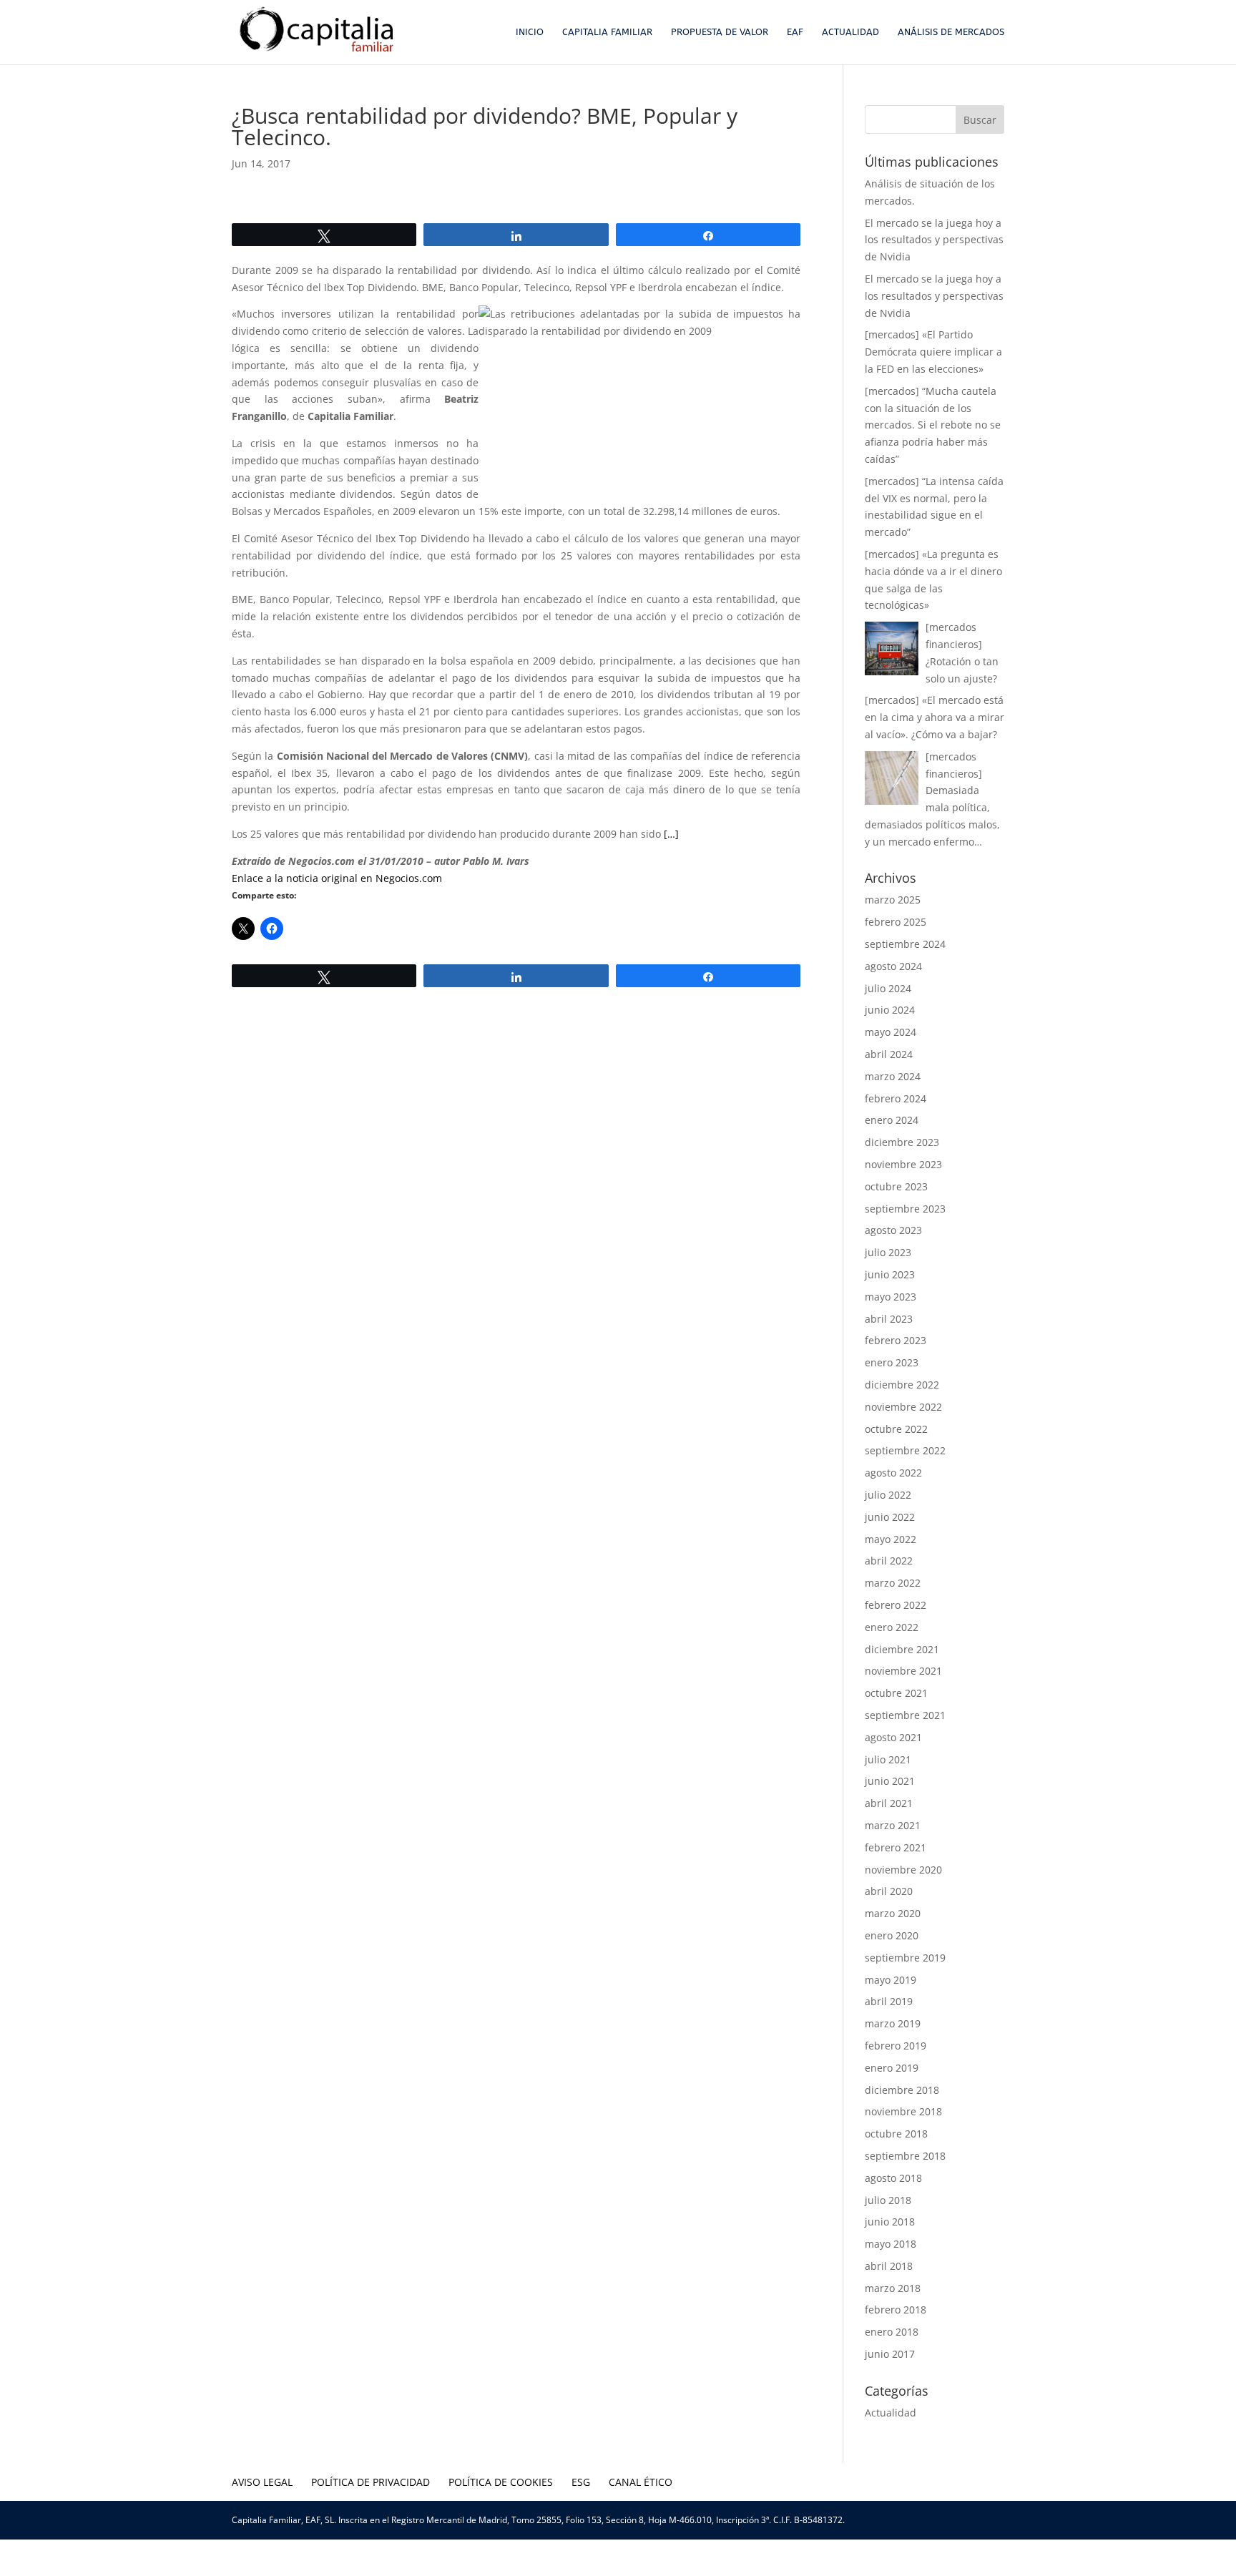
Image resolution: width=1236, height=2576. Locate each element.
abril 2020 (889, 1891)
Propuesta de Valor (720, 32)
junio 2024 (890, 1010)
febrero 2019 (896, 2046)
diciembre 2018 (902, 2090)
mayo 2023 (891, 1297)
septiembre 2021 (905, 1715)
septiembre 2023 (905, 1209)
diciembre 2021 (902, 1649)
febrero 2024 (896, 1098)
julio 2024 (888, 988)
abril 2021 (889, 1803)
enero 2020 (892, 1935)
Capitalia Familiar (607, 32)
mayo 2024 (891, 1032)
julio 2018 (888, 2200)
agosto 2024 (893, 966)
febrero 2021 (896, 1847)
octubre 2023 (896, 1186)
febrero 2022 (896, 1605)
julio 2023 (888, 1252)
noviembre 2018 (903, 2111)
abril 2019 (889, 2001)
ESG (581, 2482)
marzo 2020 (893, 1913)
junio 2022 (890, 1517)
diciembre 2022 (902, 1385)
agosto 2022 (893, 1473)
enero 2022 (892, 1627)
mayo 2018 (891, 2244)
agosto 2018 (893, 2178)
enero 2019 (892, 2068)
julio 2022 (888, 1495)
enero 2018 (892, 2332)
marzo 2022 (893, 1583)
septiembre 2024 (905, 944)
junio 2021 (890, 1781)
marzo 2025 (893, 900)
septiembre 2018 (905, 2156)
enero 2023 (892, 1362)
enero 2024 (892, 1120)
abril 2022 (889, 1561)
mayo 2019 (891, 1980)
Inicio (530, 32)
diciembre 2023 (902, 1142)
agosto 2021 (893, 1737)
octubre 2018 (896, 2134)
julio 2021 (888, 1759)
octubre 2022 (896, 1429)
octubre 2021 (896, 1693)
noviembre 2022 (903, 1407)
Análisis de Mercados (951, 32)
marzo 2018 (893, 2288)
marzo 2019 (893, 2023)
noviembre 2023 (903, 1164)
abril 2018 (889, 2266)
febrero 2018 (896, 2310)
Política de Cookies (501, 2482)
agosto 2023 (893, 1230)
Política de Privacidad (371, 2482)
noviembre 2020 (903, 1870)
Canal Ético (641, 2482)
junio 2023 (890, 1274)
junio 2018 (890, 2222)
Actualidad (850, 32)
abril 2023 (889, 1319)
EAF (795, 32)
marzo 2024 (893, 1076)
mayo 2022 (891, 1539)
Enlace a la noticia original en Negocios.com (337, 878)
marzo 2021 (893, 1825)
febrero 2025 (896, 922)
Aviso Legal (262, 2482)
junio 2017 (890, 2354)
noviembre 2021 (903, 1671)
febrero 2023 (896, 1340)
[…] (671, 834)
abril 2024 (889, 1054)
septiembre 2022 (905, 1450)
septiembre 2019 (905, 1958)
